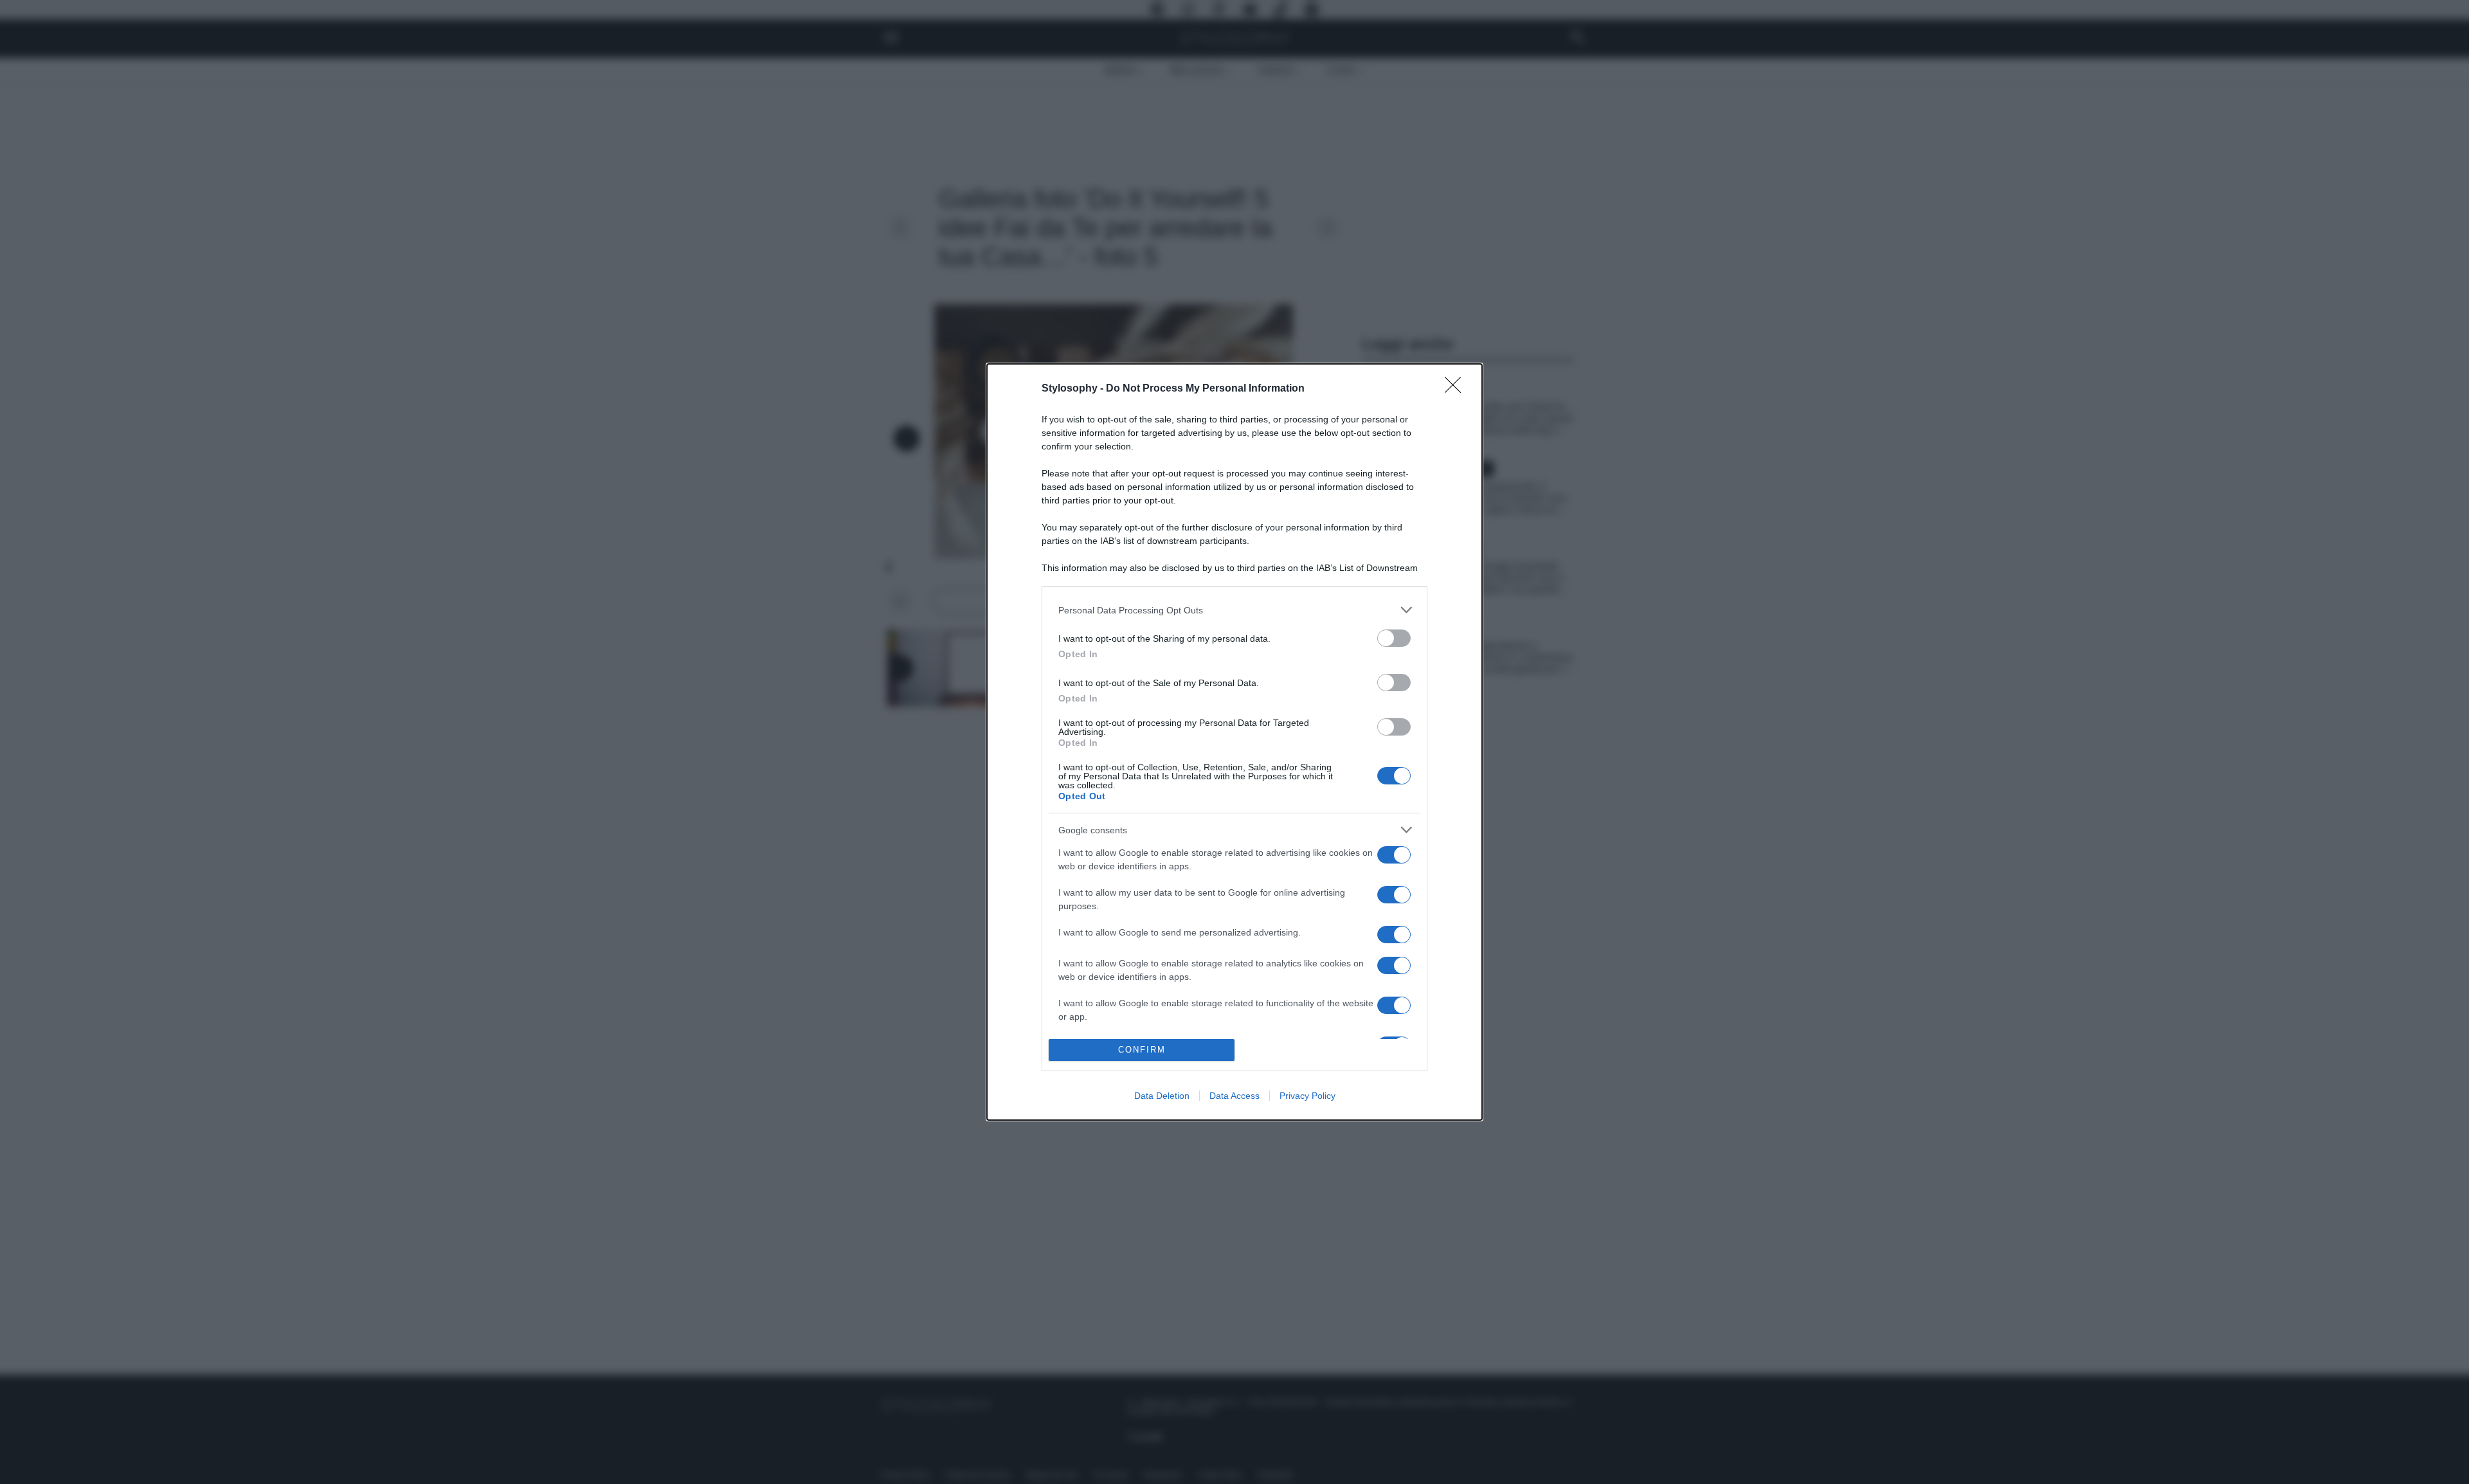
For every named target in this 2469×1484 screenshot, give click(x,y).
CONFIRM (1142, 1050)
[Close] (1457, 389)
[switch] (1394, 638)
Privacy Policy (1307, 1096)
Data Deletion (1162, 1096)
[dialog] (1234, 742)
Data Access (1234, 1096)
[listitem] (1234, 610)
